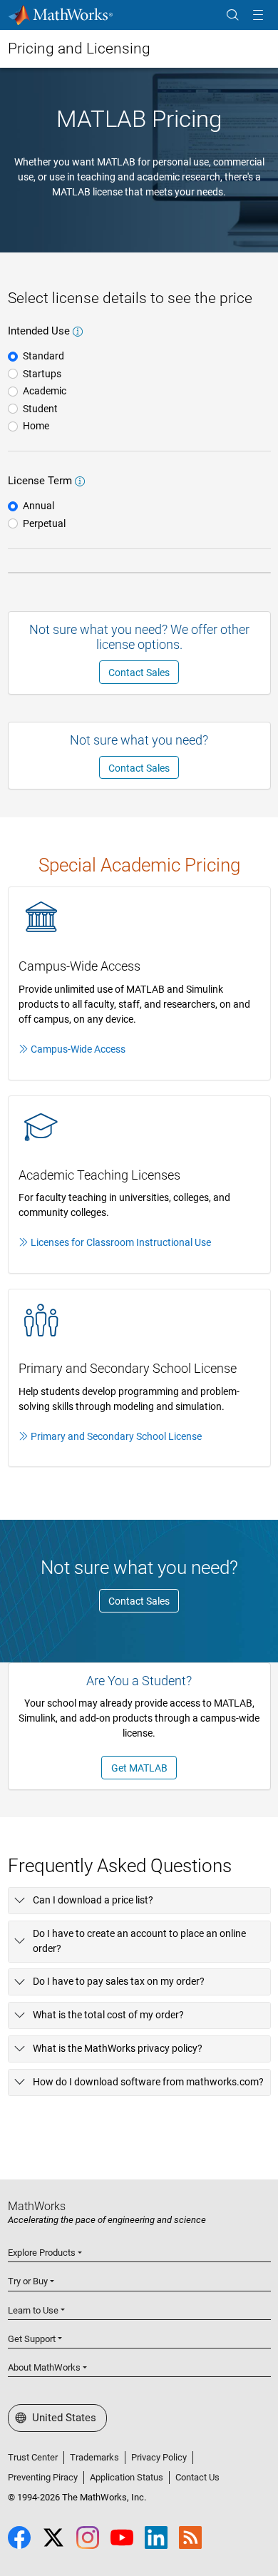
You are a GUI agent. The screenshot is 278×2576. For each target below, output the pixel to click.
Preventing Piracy (43, 2477)
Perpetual (44, 523)
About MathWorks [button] (44, 2367)
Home (36, 426)
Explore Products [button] (42, 2253)
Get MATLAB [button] (139, 1768)
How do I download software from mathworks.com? (148, 2082)
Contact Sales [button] (139, 673)
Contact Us (197, 2477)
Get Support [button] (32, 2339)
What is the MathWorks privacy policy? (118, 2048)
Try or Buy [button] (28, 2281)
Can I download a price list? (93, 1900)
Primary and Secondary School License (116, 1436)
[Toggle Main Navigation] (258, 15)
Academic (45, 391)
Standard (43, 356)
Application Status (127, 2477)
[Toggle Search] (232, 15)
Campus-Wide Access (78, 1049)
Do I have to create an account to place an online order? (139, 1941)
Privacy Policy (159, 2457)
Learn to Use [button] (33, 2310)
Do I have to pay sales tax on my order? (119, 1981)
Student (40, 409)
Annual (38, 506)
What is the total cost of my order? (108, 2015)
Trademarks (94, 2457)
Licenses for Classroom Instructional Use (121, 1242)
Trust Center (33, 2457)
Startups (42, 374)
